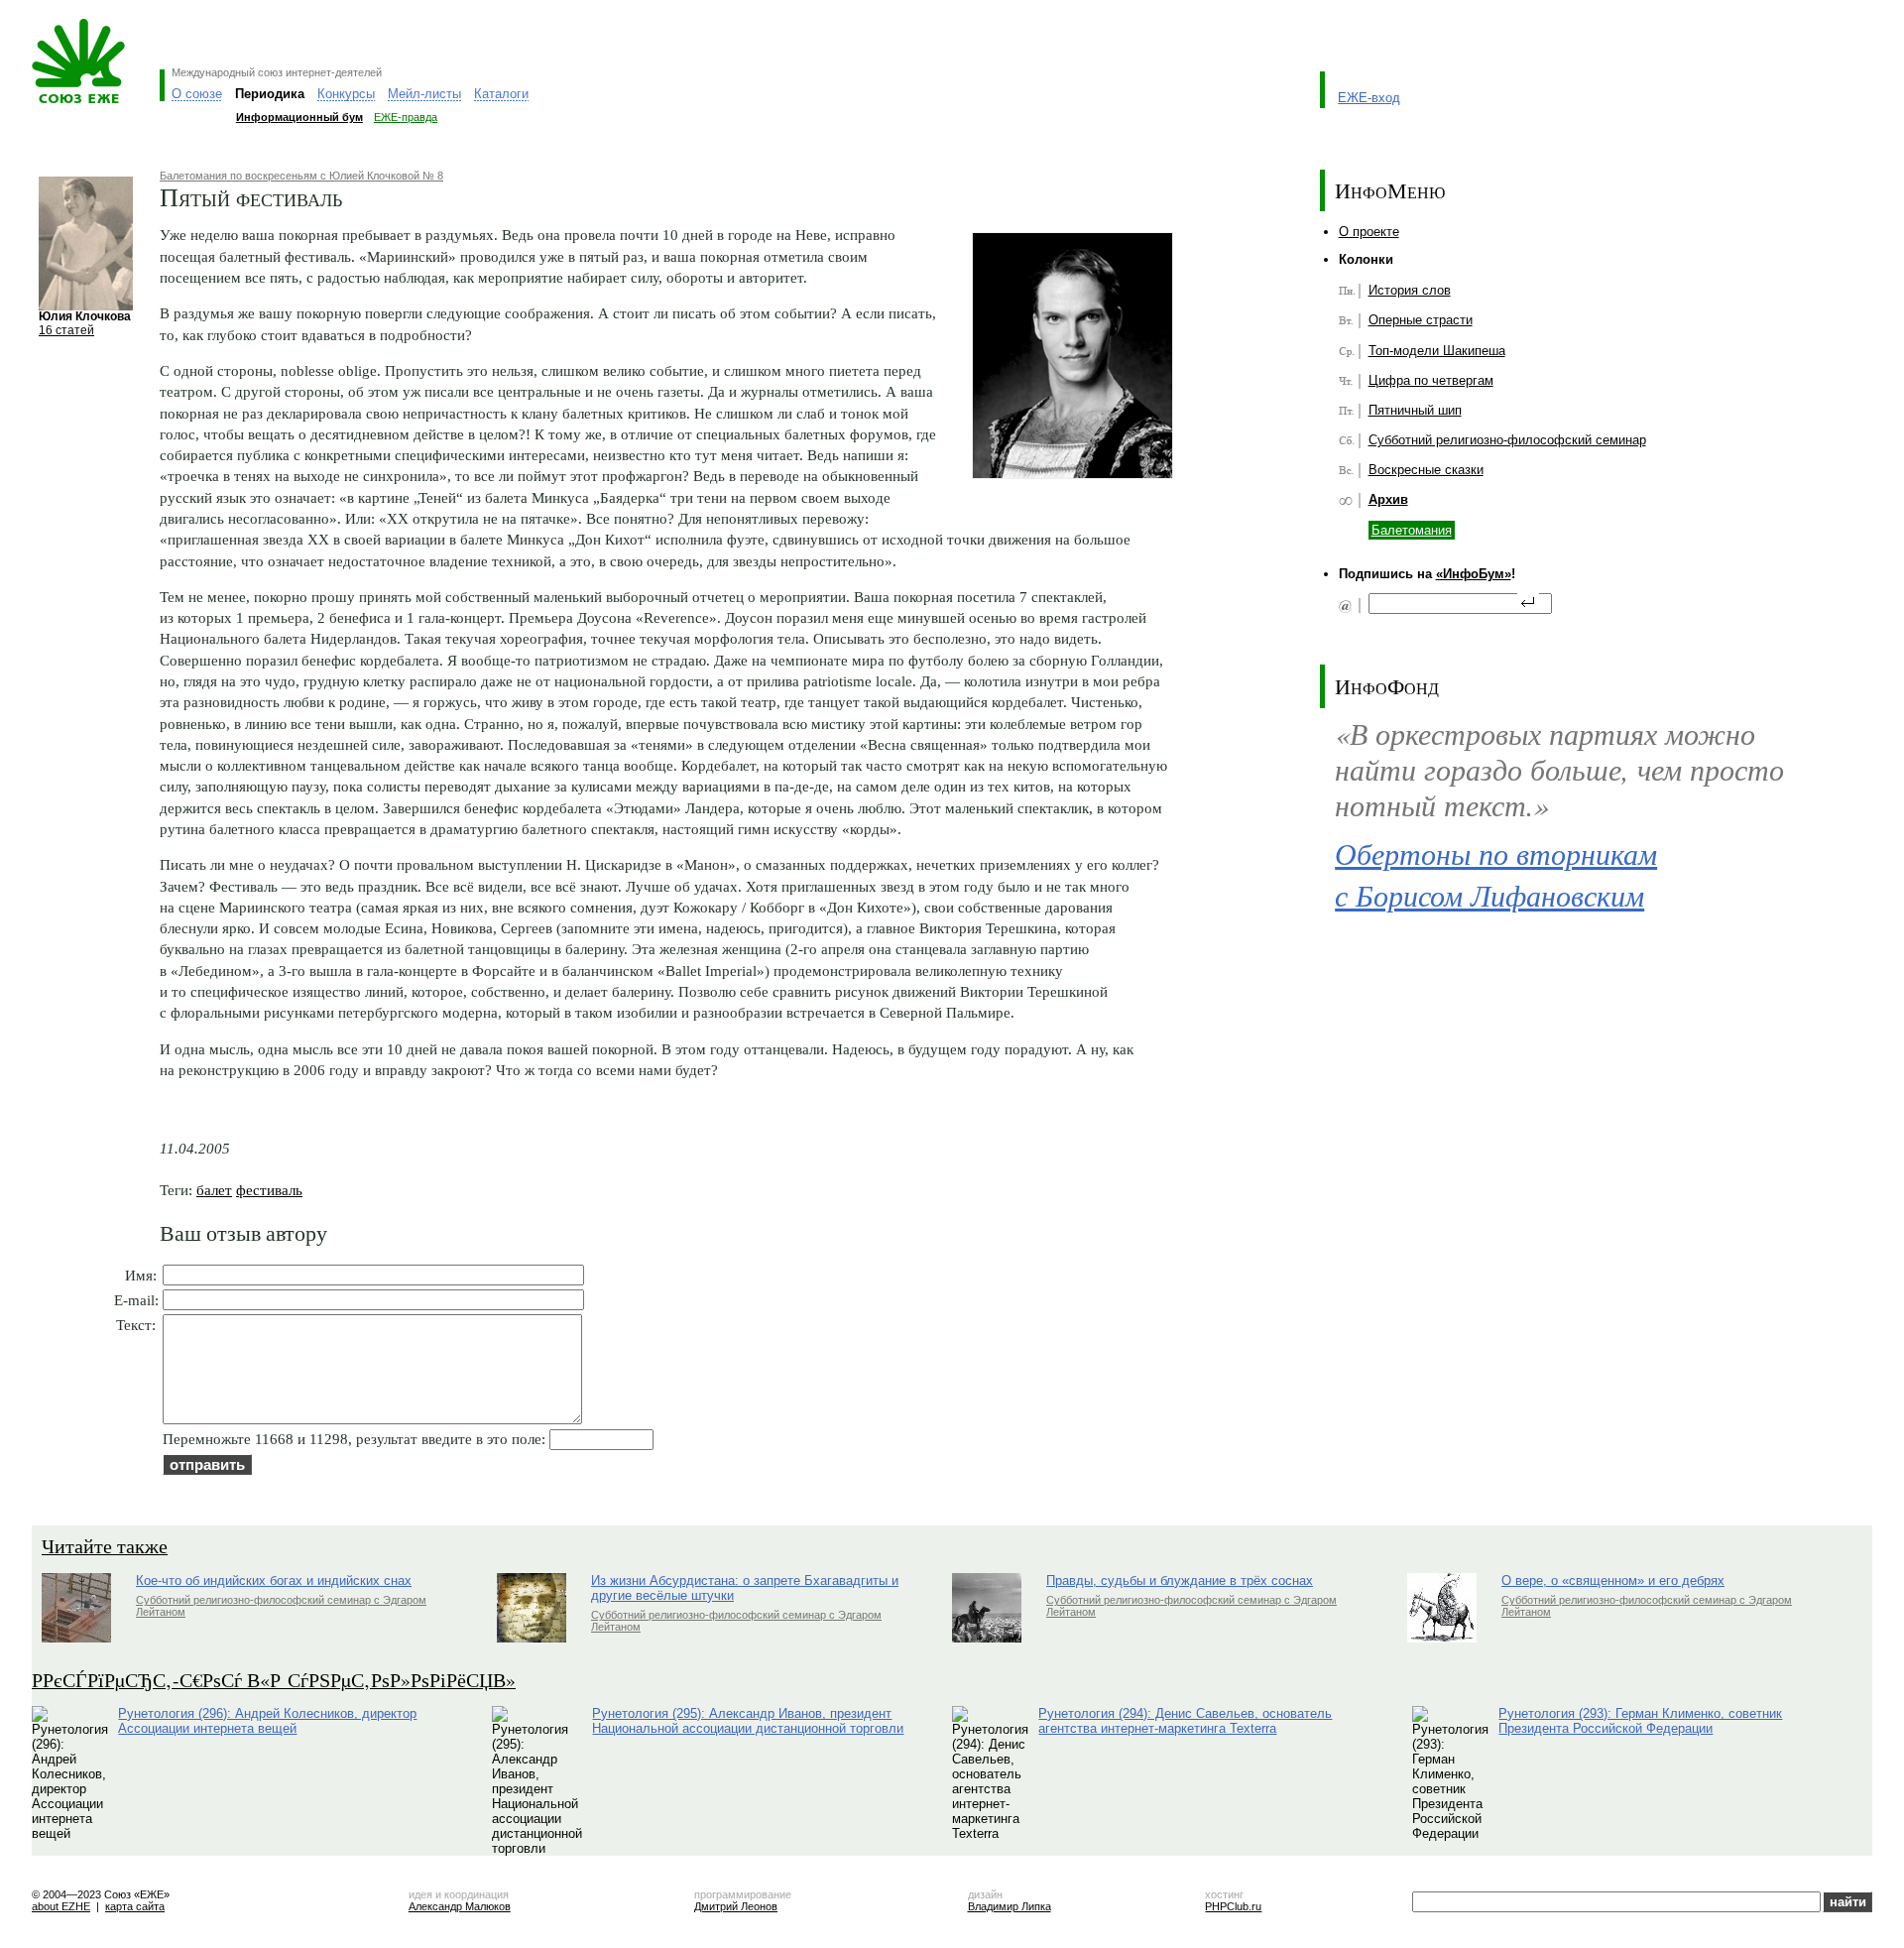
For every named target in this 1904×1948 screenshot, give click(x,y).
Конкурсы (346, 94)
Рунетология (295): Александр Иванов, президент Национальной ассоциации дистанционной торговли (748, 1721)
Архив (1388, 499)
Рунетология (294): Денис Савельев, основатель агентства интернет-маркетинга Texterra (1185, 1721)
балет (214, 1190)
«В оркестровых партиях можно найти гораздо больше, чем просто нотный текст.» (1559, 769)
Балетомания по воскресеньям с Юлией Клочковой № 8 (301, 176)
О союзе (197, 94)
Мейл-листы (424, 94)
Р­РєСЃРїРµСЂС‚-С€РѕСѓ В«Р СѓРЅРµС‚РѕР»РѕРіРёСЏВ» (274, 1680)
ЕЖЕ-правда (406, 117)
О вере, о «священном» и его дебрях (1613, 1581)
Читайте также (105, 1546)
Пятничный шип (1415, 410)
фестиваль (269, 1190)
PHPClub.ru (1233, 1906)
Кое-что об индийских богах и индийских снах (274, 1581)
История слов (1410, 290)
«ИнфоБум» (1474, 574)
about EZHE (61, 1906)
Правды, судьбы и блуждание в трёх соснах (1180, 1581)
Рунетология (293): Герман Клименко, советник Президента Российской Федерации (1640, 1721)
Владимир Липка (1010, 1906)
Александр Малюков (460, 1906)
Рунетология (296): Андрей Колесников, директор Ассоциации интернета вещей (267, 1721)
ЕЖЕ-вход (1369, 98)
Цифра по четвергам (1431, 380)
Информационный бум (299, 117)
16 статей (66, 330)
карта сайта (135, 1906)
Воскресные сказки (1426, 470)
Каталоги (501, 94)
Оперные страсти (1421, 320)
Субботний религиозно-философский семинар (1507, 440)
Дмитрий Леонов (736, 1906)
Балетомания (1412, 530)
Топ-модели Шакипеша (1437, 351)
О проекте (1369, 232)
